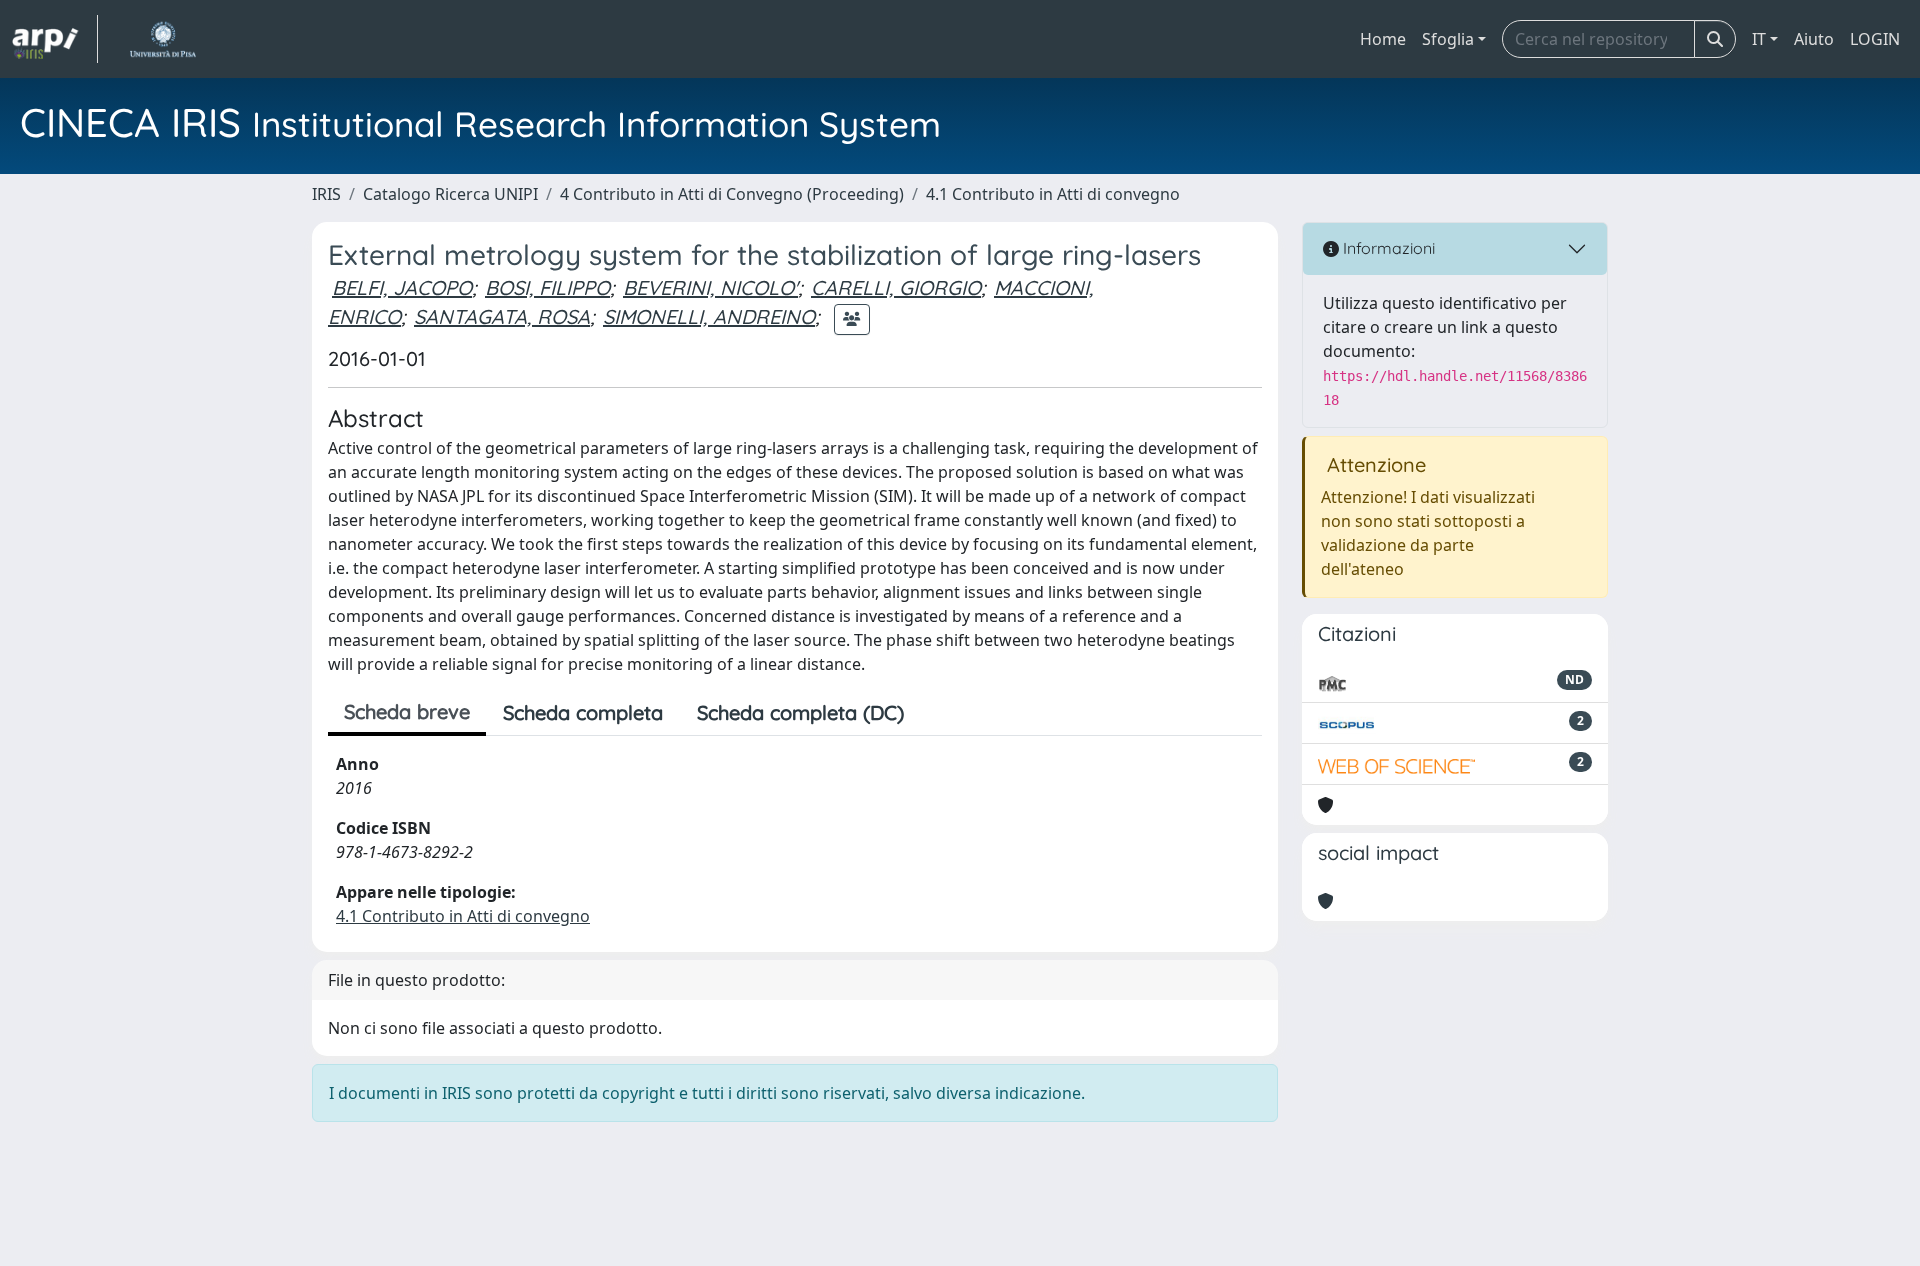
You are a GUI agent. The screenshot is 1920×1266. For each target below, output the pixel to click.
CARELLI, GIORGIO (896, 287)
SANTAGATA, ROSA (502, 316)
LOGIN (1875, 39)
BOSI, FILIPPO (547, 287)
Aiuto (1814, 39)
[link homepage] (55, 39)
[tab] (938, 713)
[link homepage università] (162, 39)
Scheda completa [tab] (583, 712)
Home (1383, 39)
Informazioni (1387, 248)
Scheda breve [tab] (407, 711)
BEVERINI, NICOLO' (710, 287)
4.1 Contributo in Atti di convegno (1053, 194)
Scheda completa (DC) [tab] (800, 712)
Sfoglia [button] (1448, 39)
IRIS (326, 194)
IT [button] (1759, 39)
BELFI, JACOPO (402, 287)
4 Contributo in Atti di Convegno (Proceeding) (732, 194)
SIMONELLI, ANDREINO (709, 316)
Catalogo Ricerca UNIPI (450, 194)
